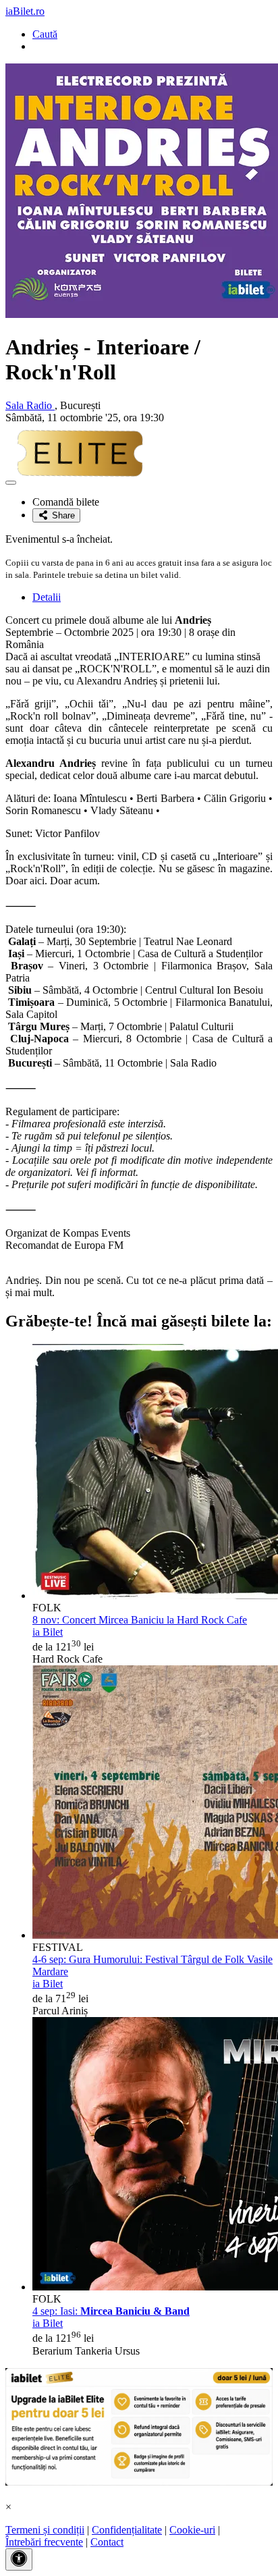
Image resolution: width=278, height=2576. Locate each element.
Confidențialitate (127, 2530)
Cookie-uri (192, 2530)
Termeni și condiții (45, 2530)
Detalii (47, 597)
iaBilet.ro (25, 11)
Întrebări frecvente (44, 2542)
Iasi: (111, 2311)
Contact (107, 2542)
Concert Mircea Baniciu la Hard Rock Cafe (140, 1620)
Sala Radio (30, 405)
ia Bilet (48, 1632)
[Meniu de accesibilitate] (19, 2559)
